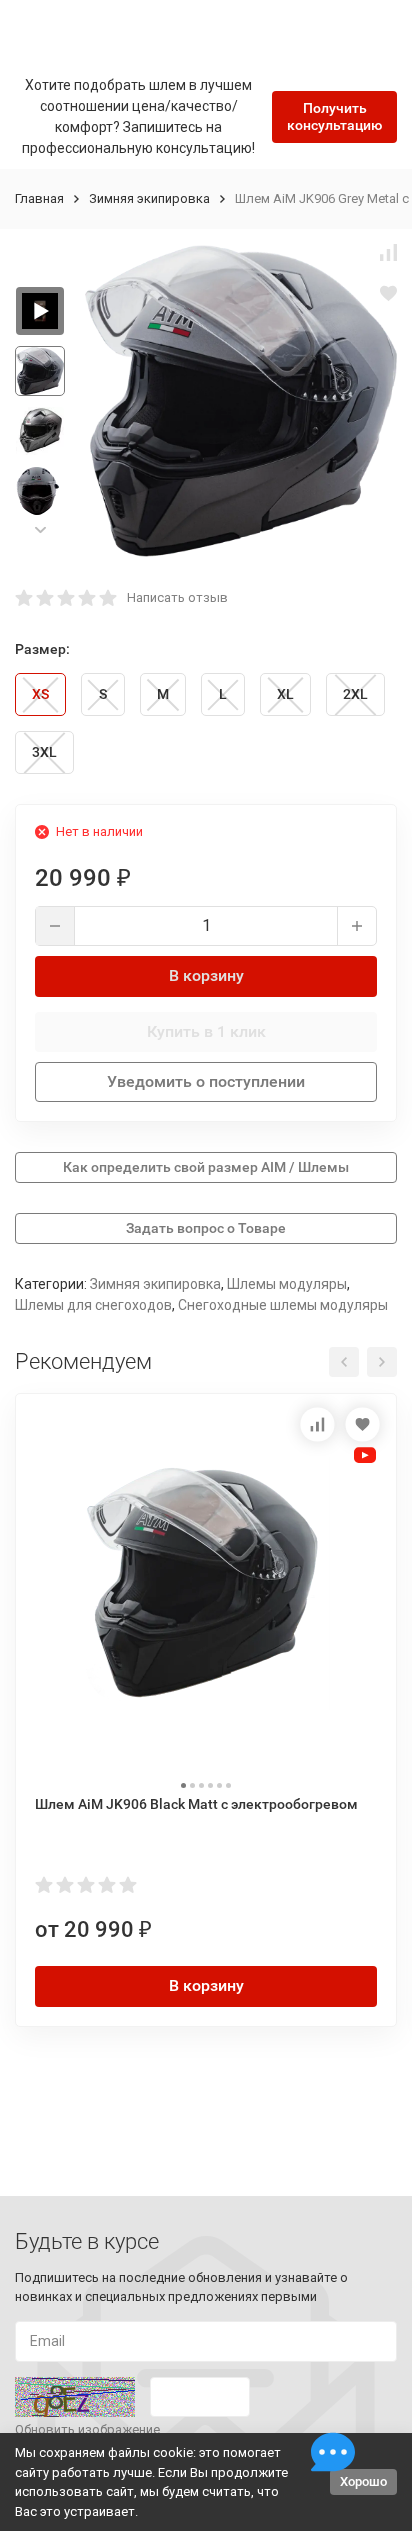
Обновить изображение (87, 2429)
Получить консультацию (334, 116)
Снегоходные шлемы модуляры (283, 1305)
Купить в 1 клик (206, 1031)
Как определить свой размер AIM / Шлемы (206, 1167)
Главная (39, 198)
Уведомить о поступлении (206, 1081)
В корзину (206, 975)
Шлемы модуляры (287, 1284)
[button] (40, 529)
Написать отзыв (177, 597)
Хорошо (363, 2481)
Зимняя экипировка (149, 198)
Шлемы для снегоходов (93, 1305)
